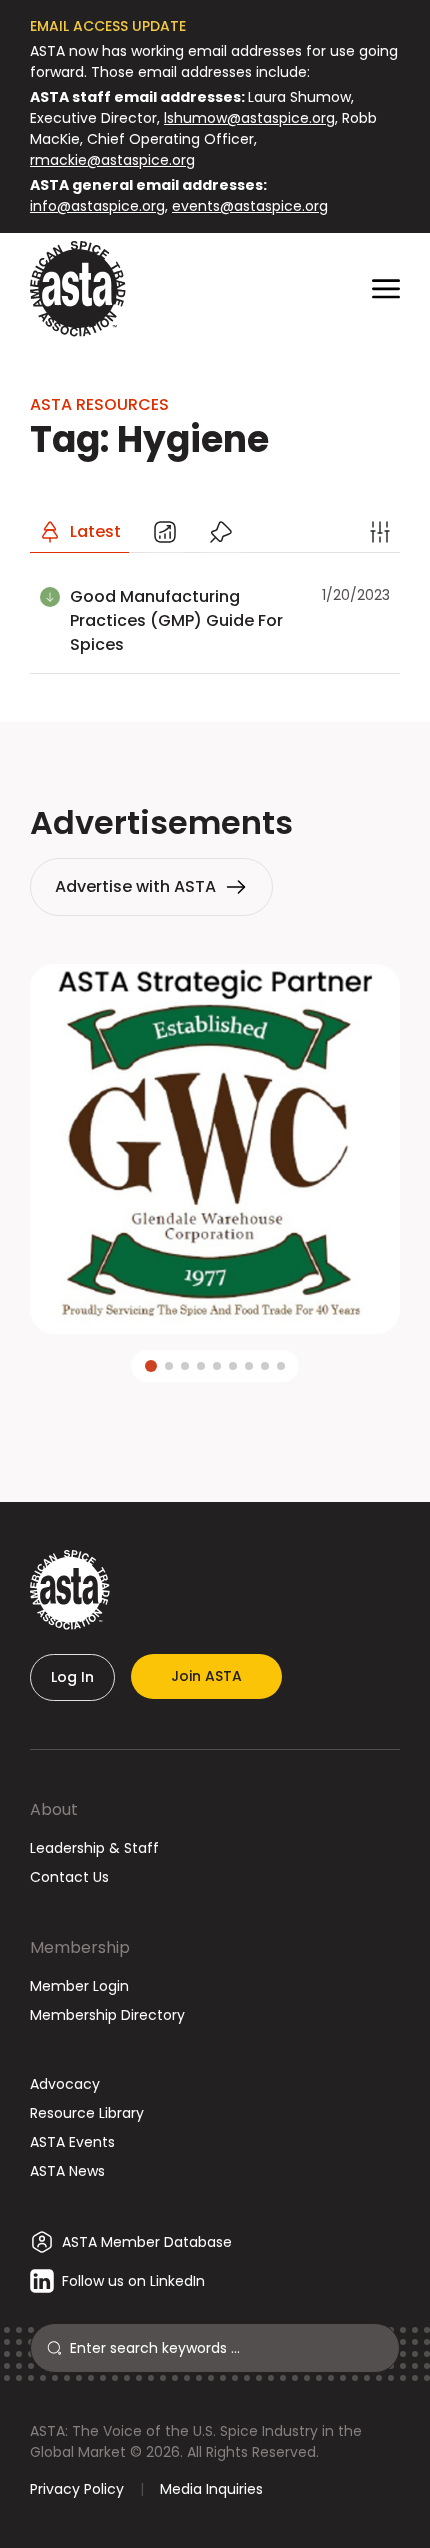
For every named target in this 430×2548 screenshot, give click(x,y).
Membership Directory (107, 2015)
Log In (72, 1677)
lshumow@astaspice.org (249, 118)
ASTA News (67, 2171)
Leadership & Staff (94, 1848)
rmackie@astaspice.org (112, 160)
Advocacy (65, 2084)
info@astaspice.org (97, 206)
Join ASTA (206, 1676)
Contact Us (69, 1877)
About (54, 1809)
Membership (80, 1947)
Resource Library (87, 2113)
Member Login (79, 1986)
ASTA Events (72, 2142)
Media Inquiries (211, 2489)
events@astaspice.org (250, 206)
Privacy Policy (77, 2489)
